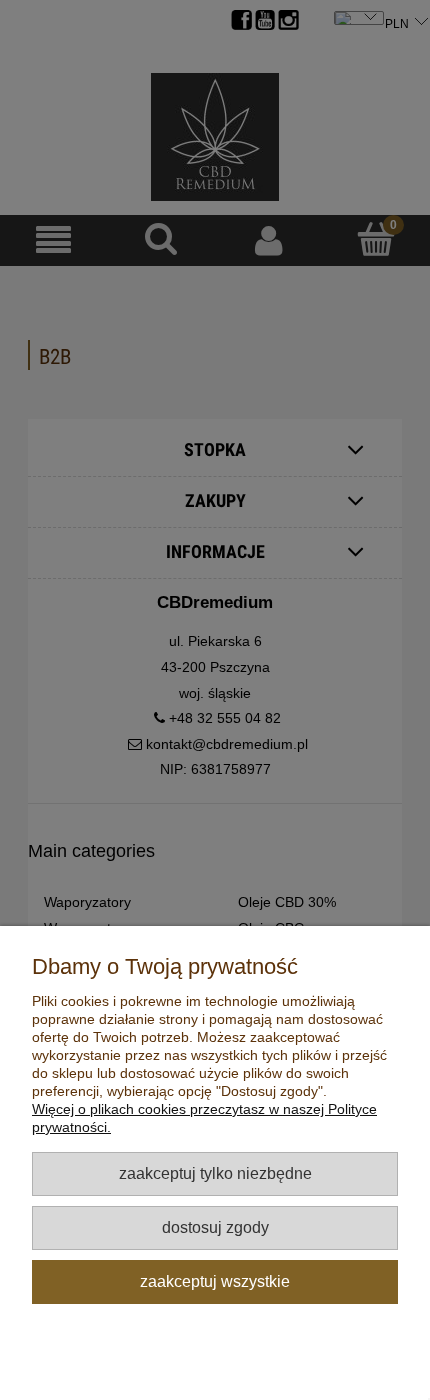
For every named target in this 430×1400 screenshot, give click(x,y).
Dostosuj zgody (215, 1227)
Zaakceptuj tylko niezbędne (215, 1173)
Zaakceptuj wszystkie (215, 1281)
